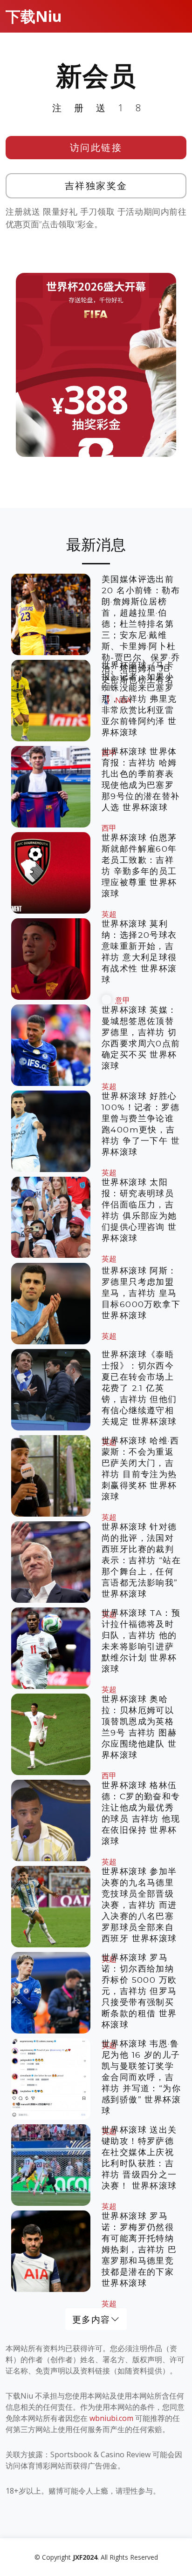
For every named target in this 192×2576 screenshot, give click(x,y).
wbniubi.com (111, 2418)
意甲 (123, 1000)
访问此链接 (96, 147)
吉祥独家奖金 (96, 186)
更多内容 (91, 2319)
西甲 (109, 828)
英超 (109, 914)
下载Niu (34, 16)
